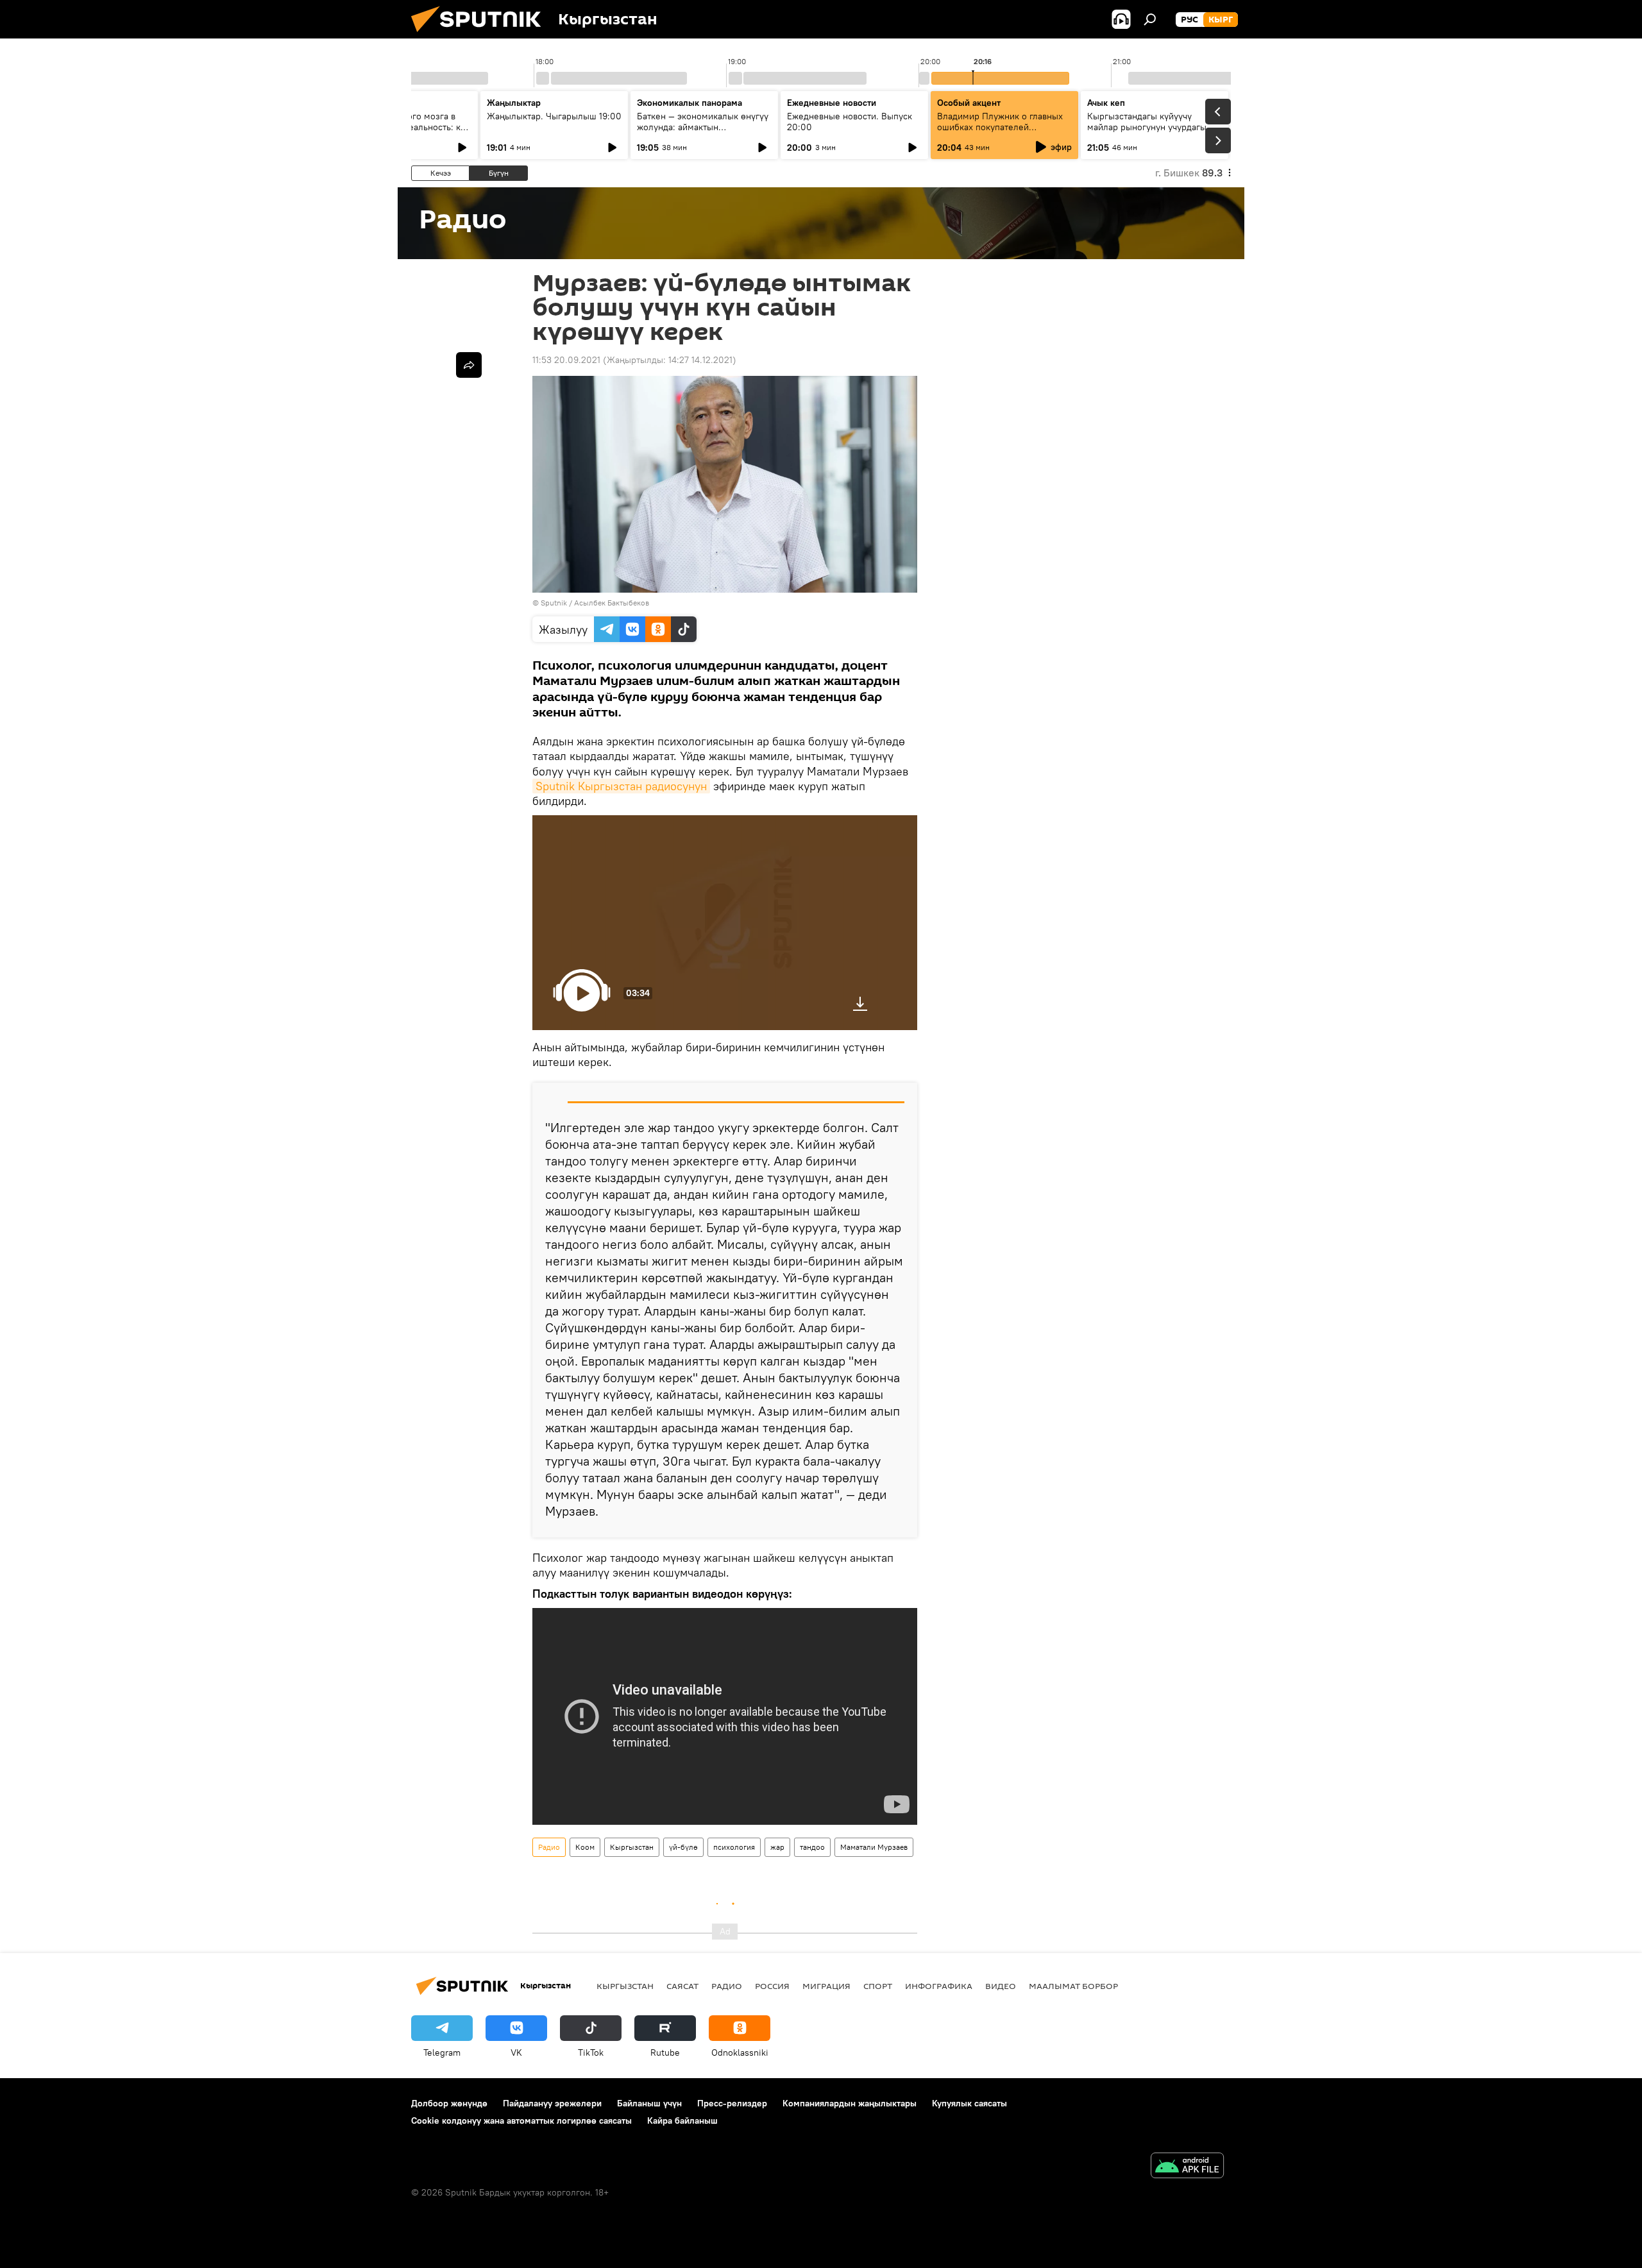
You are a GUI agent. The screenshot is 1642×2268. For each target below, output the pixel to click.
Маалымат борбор (1073, 1986)
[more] (469, 365)
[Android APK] (1187, 2167)
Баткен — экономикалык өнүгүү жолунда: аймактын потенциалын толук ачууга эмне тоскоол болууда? (704, 132)
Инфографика (939, 1986)
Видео (1001, 1986)
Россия (772, 1986)
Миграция (826, 1986)
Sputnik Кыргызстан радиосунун (621, 786)
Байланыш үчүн (649, 2103)
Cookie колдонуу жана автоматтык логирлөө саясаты (521, 2120)
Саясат (682, 1986)
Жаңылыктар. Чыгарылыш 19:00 (554, 116)
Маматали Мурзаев (874, 1847)
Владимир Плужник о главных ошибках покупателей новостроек (1000, 127)
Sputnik (554, 603)
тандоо (812, 1847)
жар (777, 1847)
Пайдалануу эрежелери (552, 2103)
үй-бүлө (683, 1847)
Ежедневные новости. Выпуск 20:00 (850, 122)
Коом (585, 1847)
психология (734, 1847)
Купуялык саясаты (969, 2103)
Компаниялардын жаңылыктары (850, 2103)
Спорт (878, 1986)
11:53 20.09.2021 (566, 360)
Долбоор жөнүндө (449, 2103)
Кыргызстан (632, 1847)
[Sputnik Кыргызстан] (481, 35)
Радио (549, 1847)
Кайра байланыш (682, 2120)
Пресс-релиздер (732, 2103)
